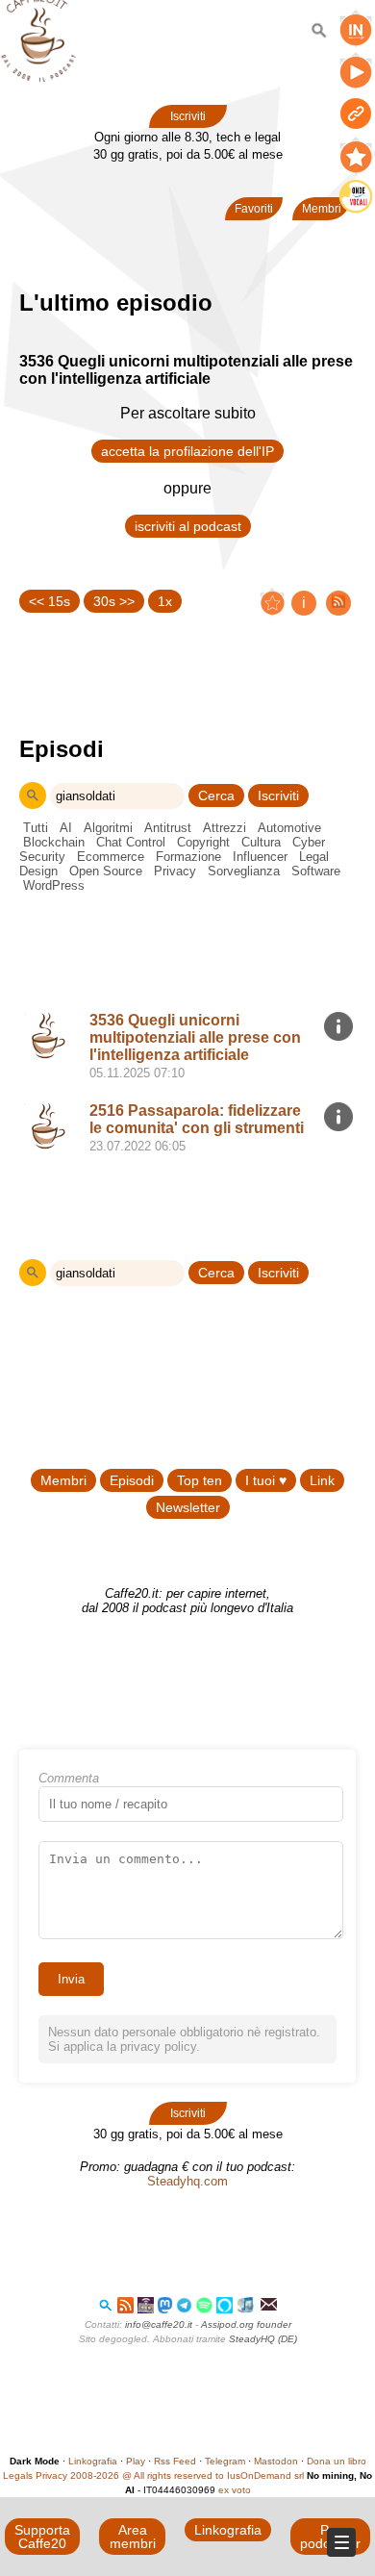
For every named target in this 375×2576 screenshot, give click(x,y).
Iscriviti (188, 116)
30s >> (114, 601)
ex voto (235, 2490)
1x (165, 601)
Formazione (188, 857)
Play (136, 2461)
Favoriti (254, 209)
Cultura (261, 842)
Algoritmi (108, 828)
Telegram (225, 2461)
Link (322, 1480)
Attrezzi (225, 828)
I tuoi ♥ (266, 1480)
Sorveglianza (244, 871)
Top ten (200, 1480)
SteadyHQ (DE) (263, 2339)
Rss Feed (175, 2461)
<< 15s (50, 601)
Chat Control (131, 842)
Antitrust (168, 828)
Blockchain (54, 842)
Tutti (36, 828)
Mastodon (276, 2461)
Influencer (260, 857)
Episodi (132, 1480)
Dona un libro (337, 2461)
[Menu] (341, 2542)
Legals (18, 2475)
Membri (63, 1480)
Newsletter (188, 1507)
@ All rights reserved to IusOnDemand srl (213, 2475)
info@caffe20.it (159, 2324)
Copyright (203, 842)
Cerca (216, 796)
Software (316, 871)
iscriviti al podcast (188, 526)
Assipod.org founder (246, 2324)
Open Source (106, 871)
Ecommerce (111, 857)
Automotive (289, 828)
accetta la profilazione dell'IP (187, 451)
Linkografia (93, 2461)
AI (66, 828)
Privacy (175, 871)
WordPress (54, 885)
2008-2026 (95, 2475)
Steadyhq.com (187, 2181)
